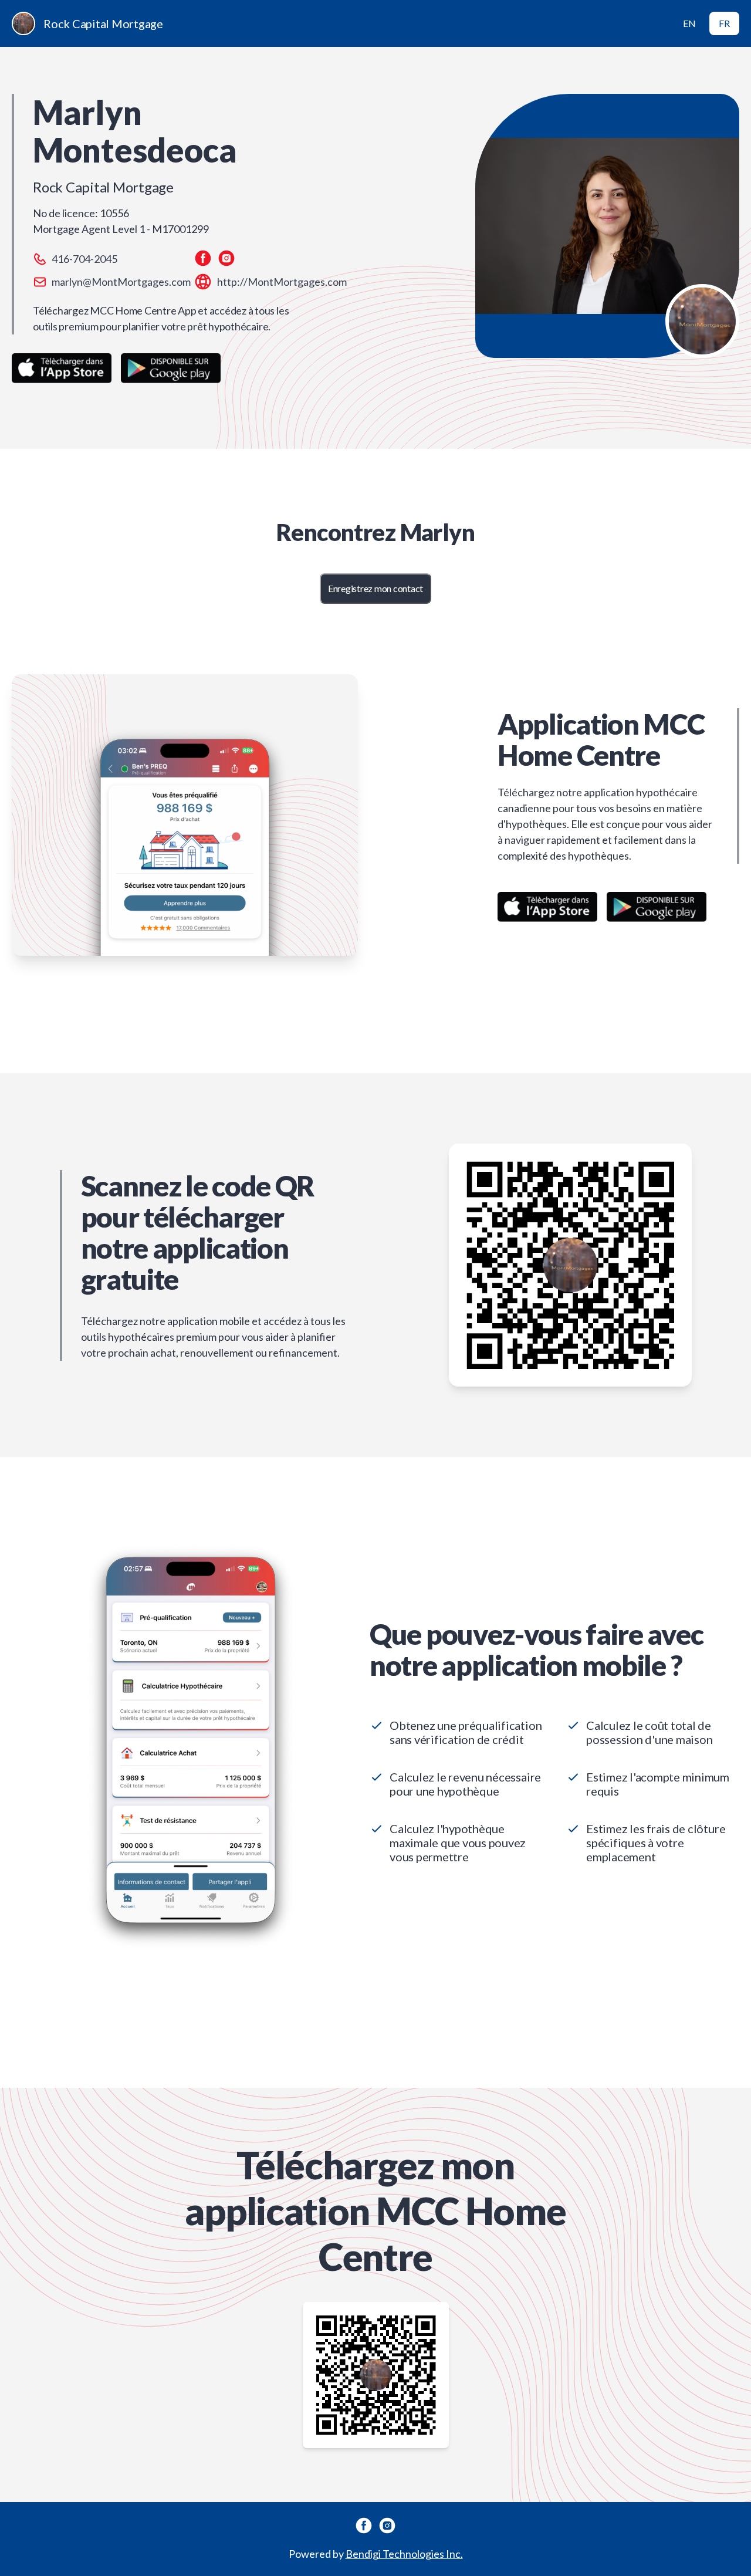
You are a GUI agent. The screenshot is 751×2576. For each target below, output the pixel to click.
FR (724, 23)
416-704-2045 (84, 259)
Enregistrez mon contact (375, 588)
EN (689, 23)
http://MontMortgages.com (282, 282)
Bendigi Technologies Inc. (404, 2554)
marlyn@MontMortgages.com (121, 282)
